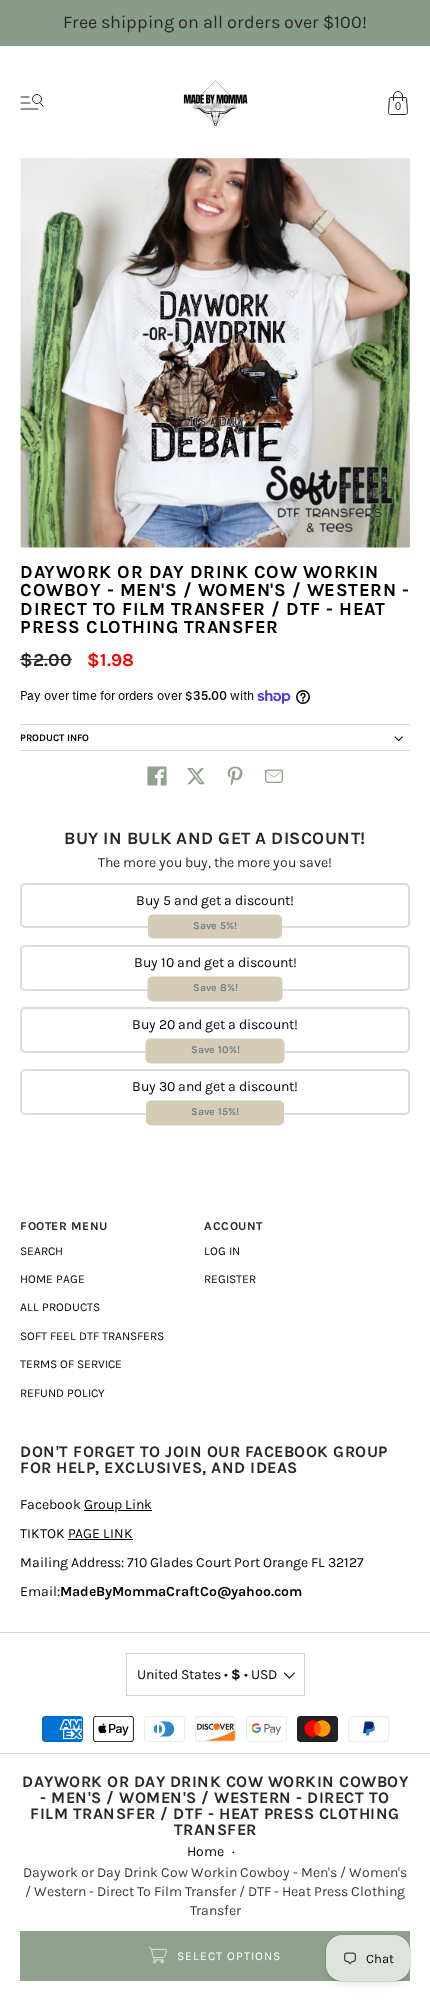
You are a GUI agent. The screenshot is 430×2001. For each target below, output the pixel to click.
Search (41, 1251)
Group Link (118, 1504)
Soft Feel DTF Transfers (92, 1336)
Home (205, 1851)
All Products (60, 1307)
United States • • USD (207, 1674)
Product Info (54, 738)
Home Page (52, 1279)
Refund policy (62, 1393)
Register (230, 1279)
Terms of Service (71, 1364)
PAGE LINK (100, 1533)
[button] (157, 776)
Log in (222, 1251)
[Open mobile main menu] (32, 103)
